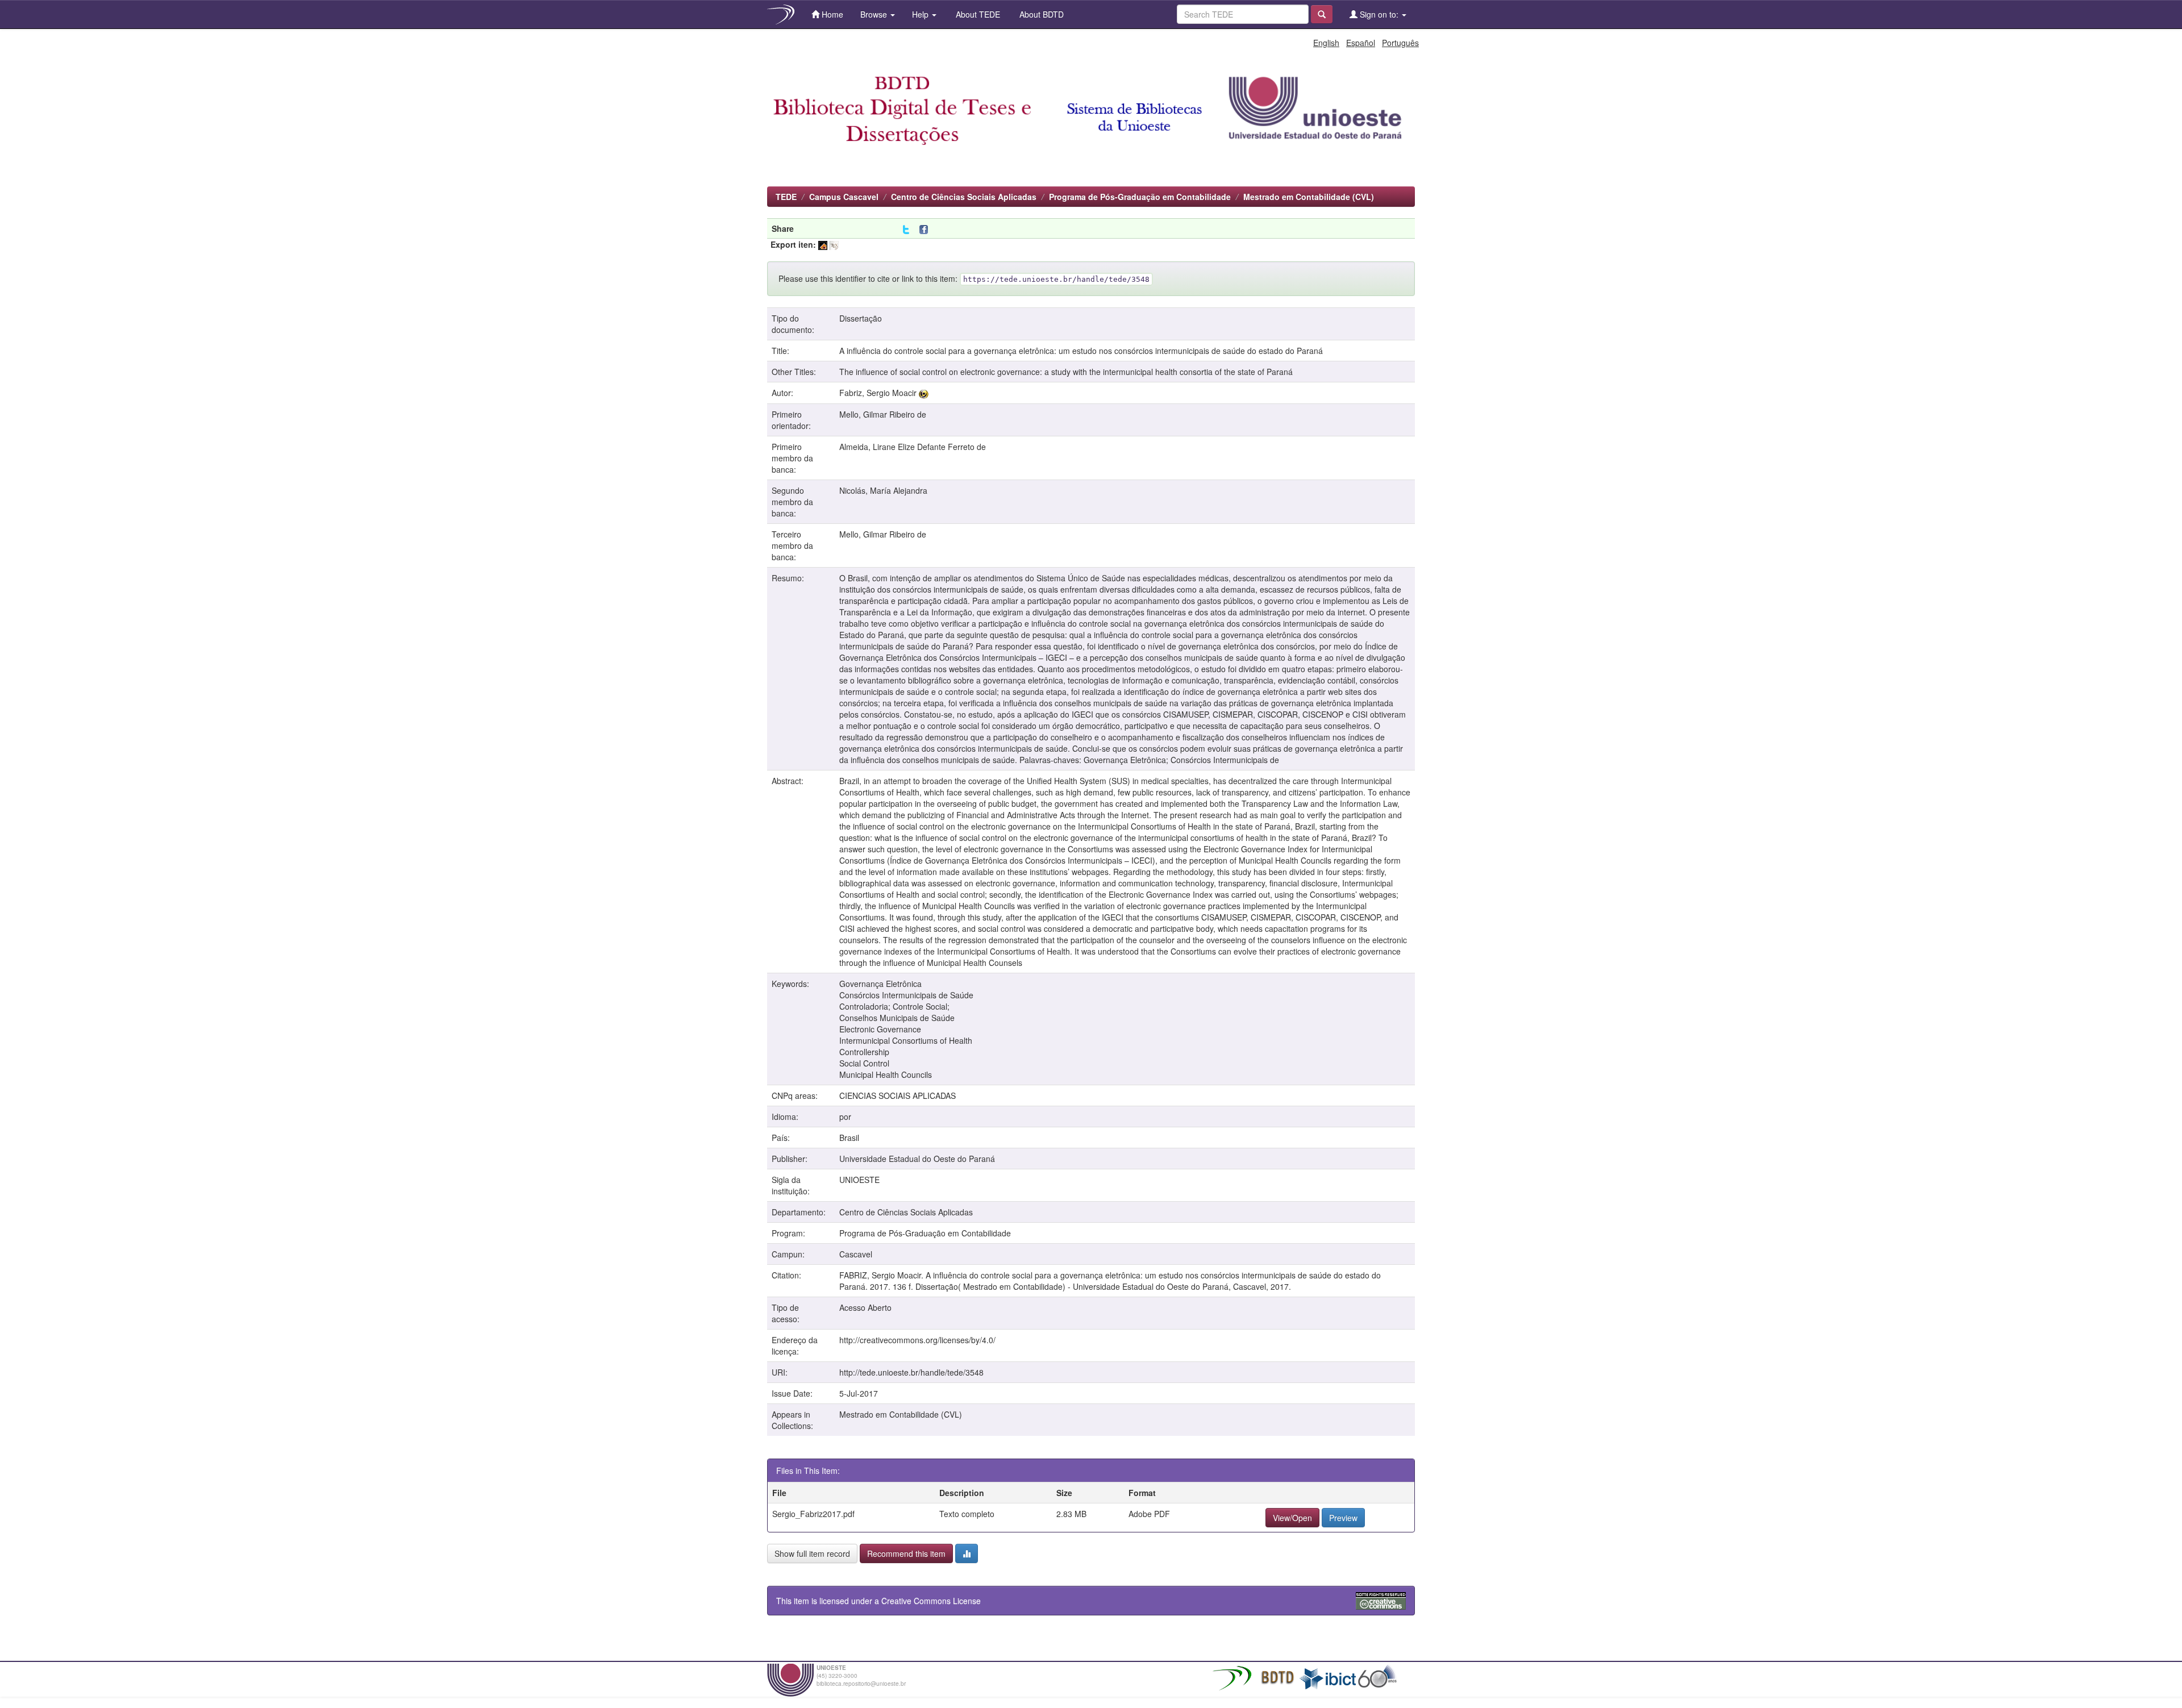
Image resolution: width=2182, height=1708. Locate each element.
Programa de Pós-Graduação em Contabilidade (1140, 197)
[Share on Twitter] (906, 230)
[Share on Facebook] (926, 230)
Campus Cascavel (844, 197)
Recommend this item (906, 1553)
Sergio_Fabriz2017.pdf (813, 1514)
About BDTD (1040, 14)
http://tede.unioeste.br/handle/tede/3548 (911, 1372)
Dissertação (861, 318)
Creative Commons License (931, 1601)
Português (1400, 43)
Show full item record (812, 1553)
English (1326, 43)
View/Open (1292, 1518)
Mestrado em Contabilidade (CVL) (1309, 197)
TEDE (786, 197)
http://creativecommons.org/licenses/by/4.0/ (917, 1340)
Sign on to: (1379, 14)
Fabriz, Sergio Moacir (878, 393)
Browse (875, 14)
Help (921, 14)
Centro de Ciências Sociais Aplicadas (964, 197)
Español (1361, 43)
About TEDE (977, 14)
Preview (1343, 1518)
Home (831, 14)
